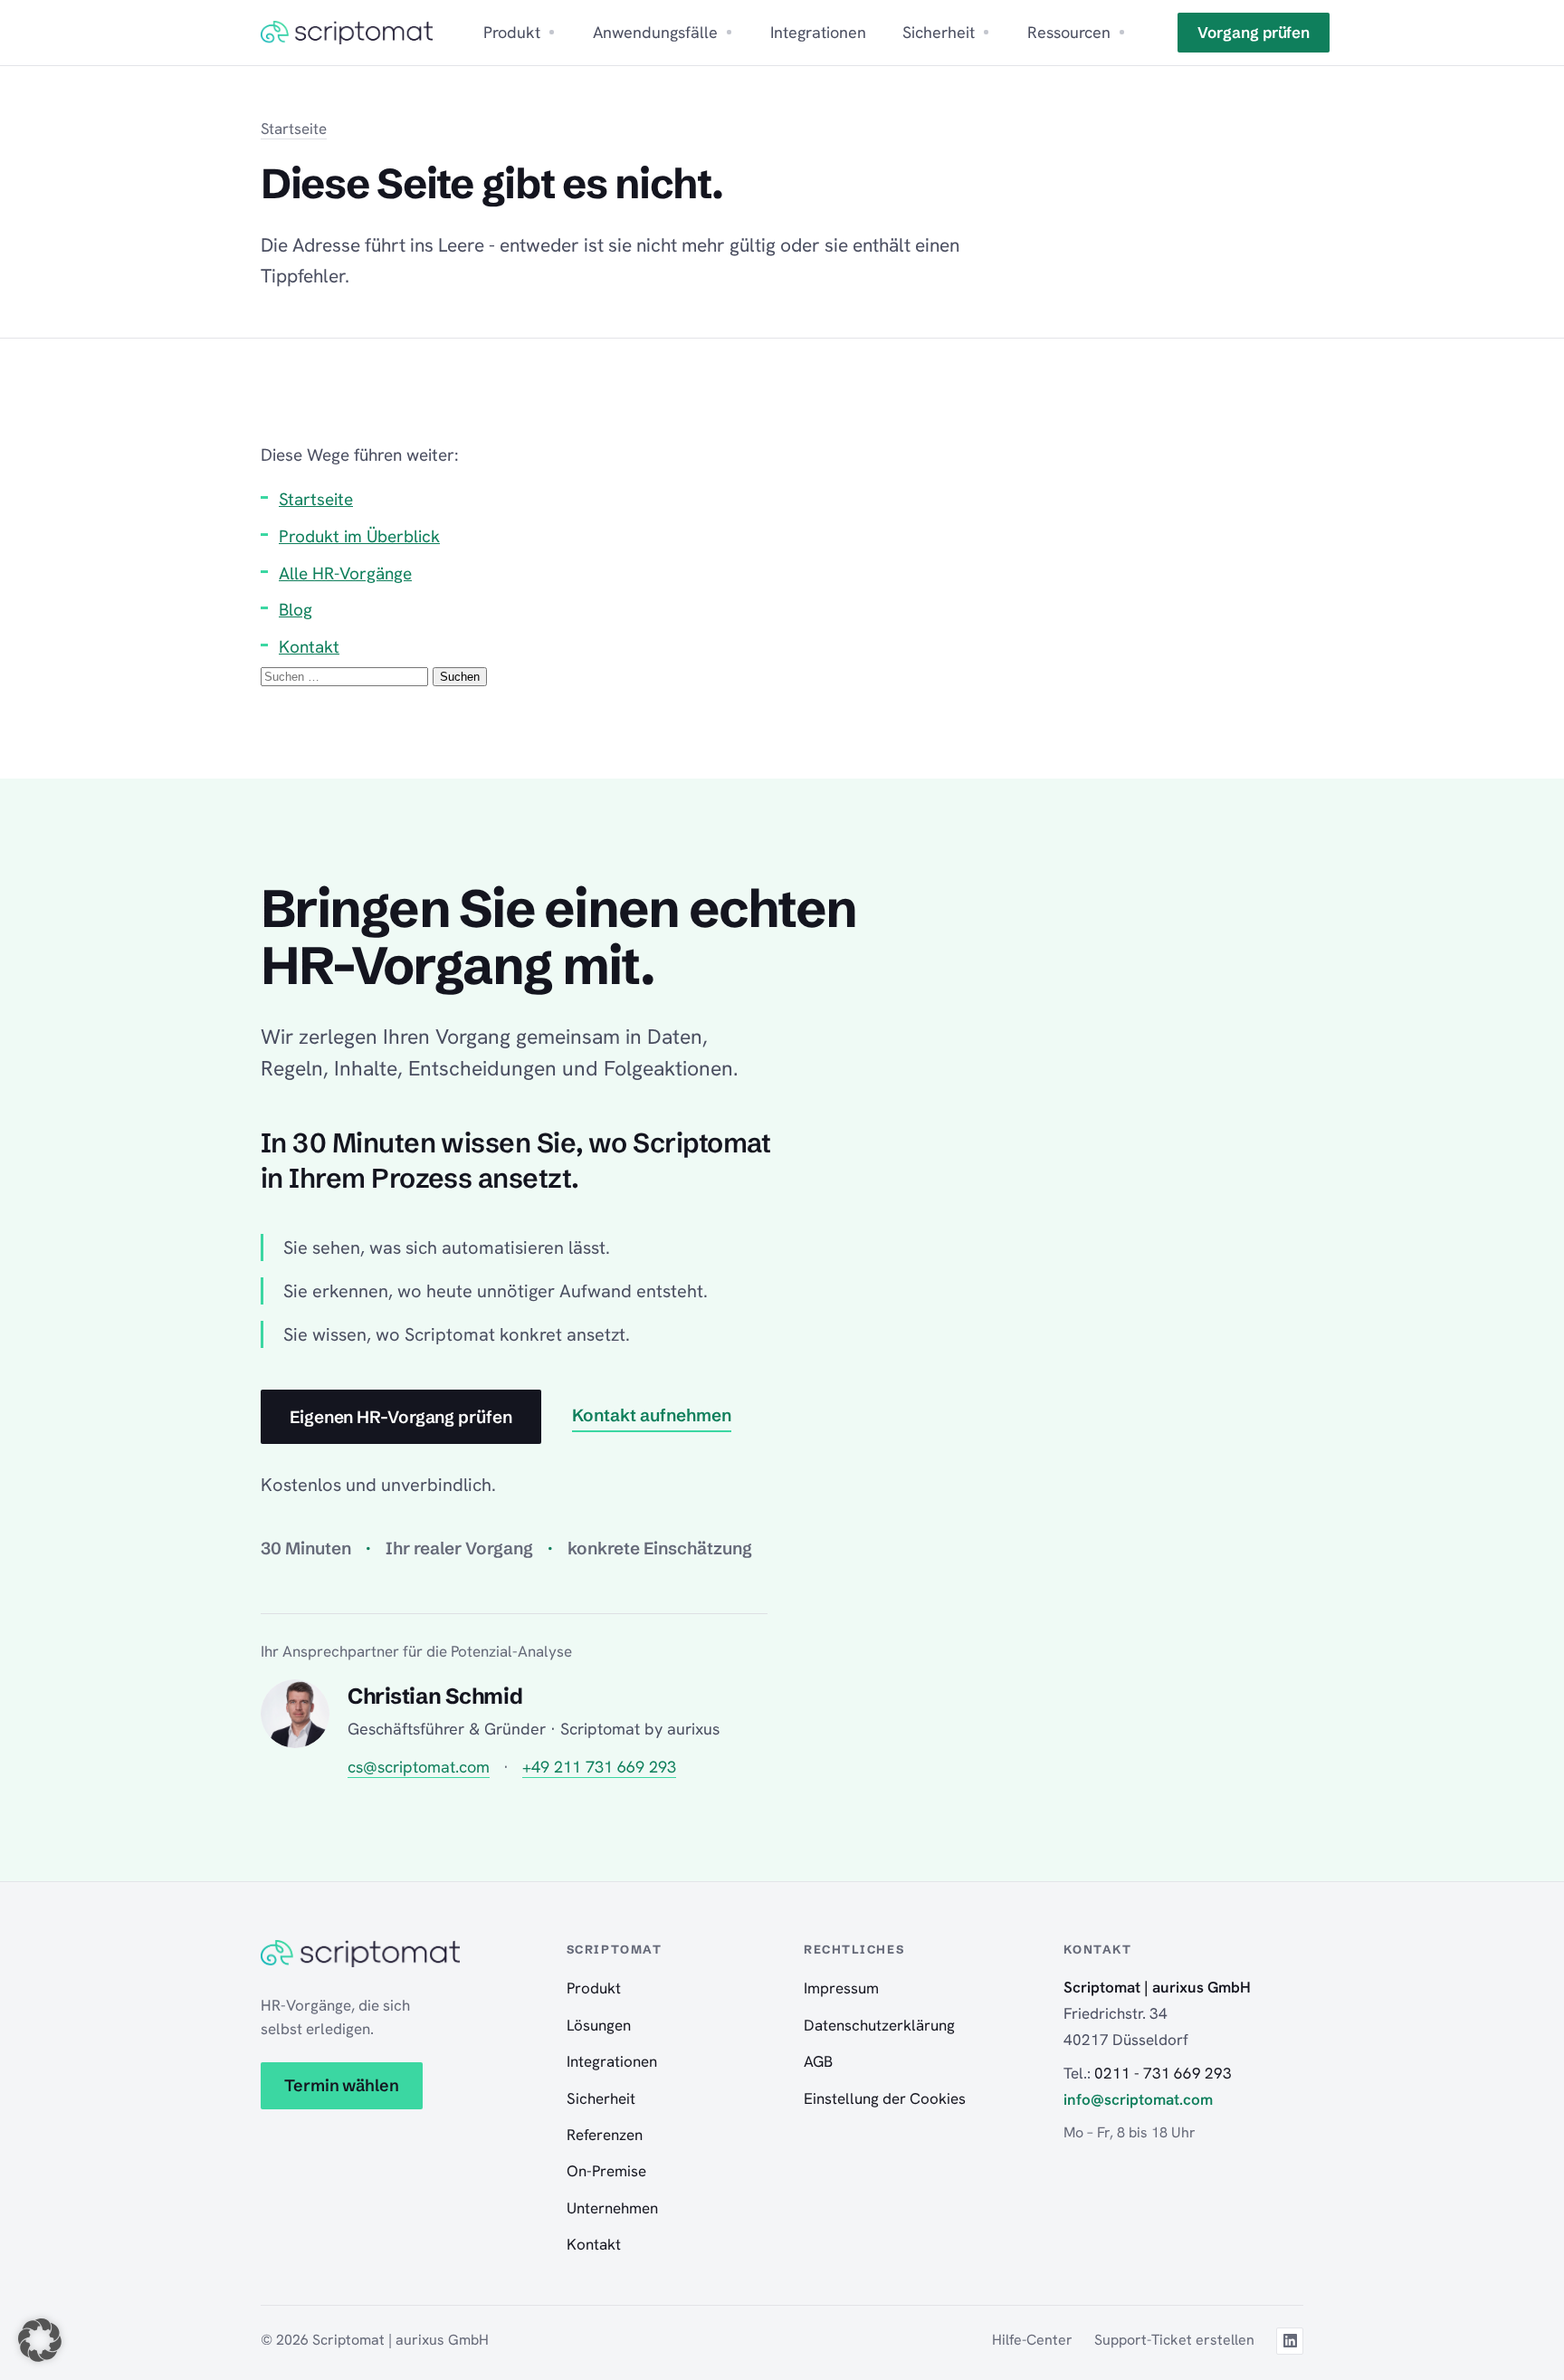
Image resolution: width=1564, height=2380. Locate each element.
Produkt (512, 32)
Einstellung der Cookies (885, 2098)
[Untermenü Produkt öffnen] (552, 32)
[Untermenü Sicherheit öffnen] (986, 32)
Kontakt (309, 647)
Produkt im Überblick (359, 536)
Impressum (841, 1988)
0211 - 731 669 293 (1163, 2073)
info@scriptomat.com (1138, 2099)
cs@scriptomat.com (419, 1767)
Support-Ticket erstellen (1174, 2340)
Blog (296, 610)
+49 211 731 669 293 (599, 1767)
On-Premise (606, 2171)
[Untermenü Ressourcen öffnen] (1122, 32)
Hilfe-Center (1032, 2340)
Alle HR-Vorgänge (345, 573)
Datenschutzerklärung (879, 2025)
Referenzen (605, 2135)
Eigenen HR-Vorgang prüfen (401, 1417)
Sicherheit (939, 32)
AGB (818, 2061)
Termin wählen (342, 2085)
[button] (40, 2340)
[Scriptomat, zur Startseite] (347, 33)
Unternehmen (612, 2208)
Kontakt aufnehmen (652, 1415)
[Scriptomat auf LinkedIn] (1290, 2341)
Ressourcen (1069, 32)
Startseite (294, 129)
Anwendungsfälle (655, 32)
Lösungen (599, 2025)
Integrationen (818, 32)
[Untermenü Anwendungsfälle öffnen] (729, 32)
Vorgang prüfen (1254, 32)
